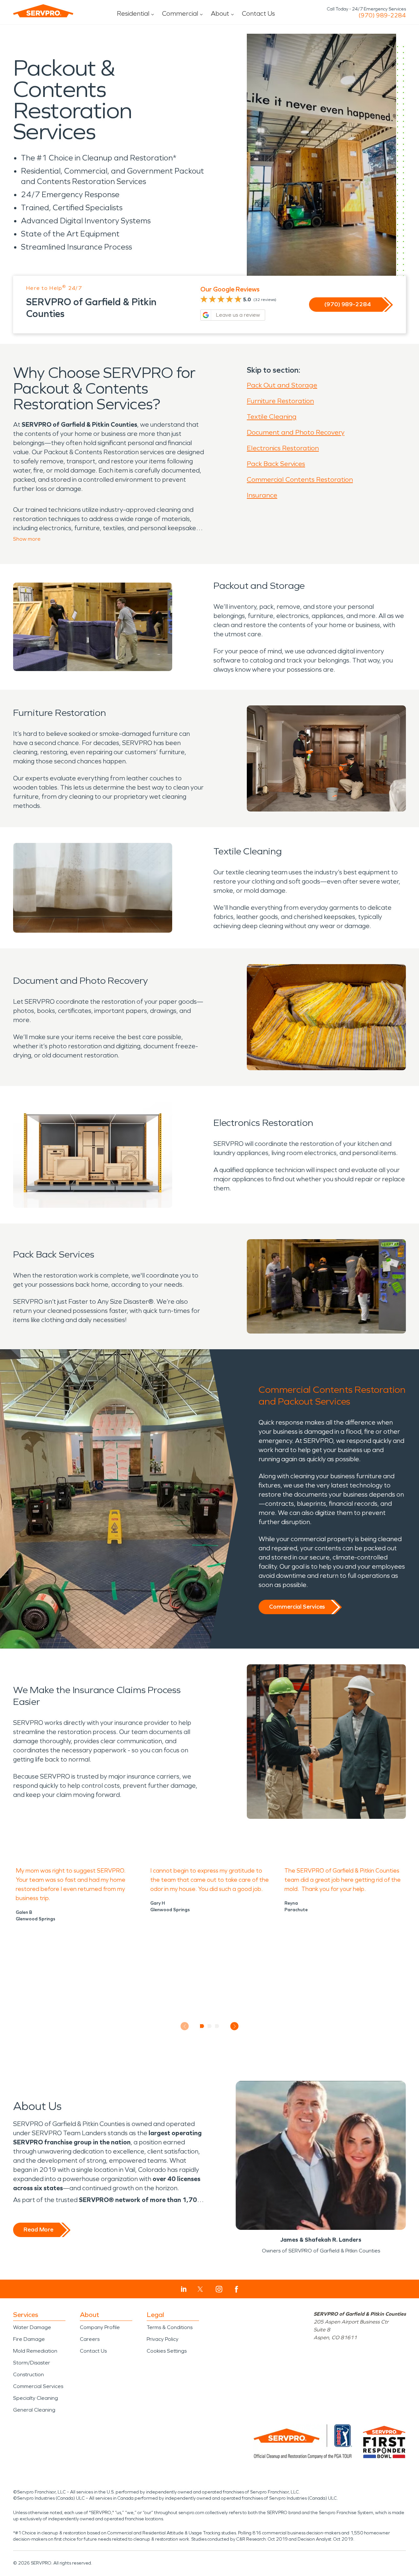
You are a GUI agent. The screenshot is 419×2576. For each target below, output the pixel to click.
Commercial (180, 13)
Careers (90, 2339)
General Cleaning (34, 2410)
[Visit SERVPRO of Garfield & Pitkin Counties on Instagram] (219, 2289)
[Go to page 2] (210, 2026)
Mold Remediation (35, 2351)
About (220, 13)
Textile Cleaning (272, 417)
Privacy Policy (163, 2339)
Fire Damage (29, 2339)
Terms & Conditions (170, 2327)
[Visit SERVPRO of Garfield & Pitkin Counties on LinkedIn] (184, 2289)
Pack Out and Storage (282, 385)
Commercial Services (297, 1607)
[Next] (235, 2026)
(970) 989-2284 (382, 15)
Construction (28, 2374)
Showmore (27, 539)
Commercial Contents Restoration (300, 479)
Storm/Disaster (32, 2363)
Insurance (262, 495)
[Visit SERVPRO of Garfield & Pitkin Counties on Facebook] (237, 2289)
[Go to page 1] (202, 2026)
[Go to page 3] (217, 2026)
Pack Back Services (276, 464)
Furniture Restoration (280, 401)
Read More (38, 2230)
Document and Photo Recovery (296, 432)
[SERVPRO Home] (43, 11)
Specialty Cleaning (36, 2398)
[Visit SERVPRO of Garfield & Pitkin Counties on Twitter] (200, 2289)
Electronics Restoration (283, 448)
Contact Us (258, 13)
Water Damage (32, 2327)
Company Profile (100, 2327)
